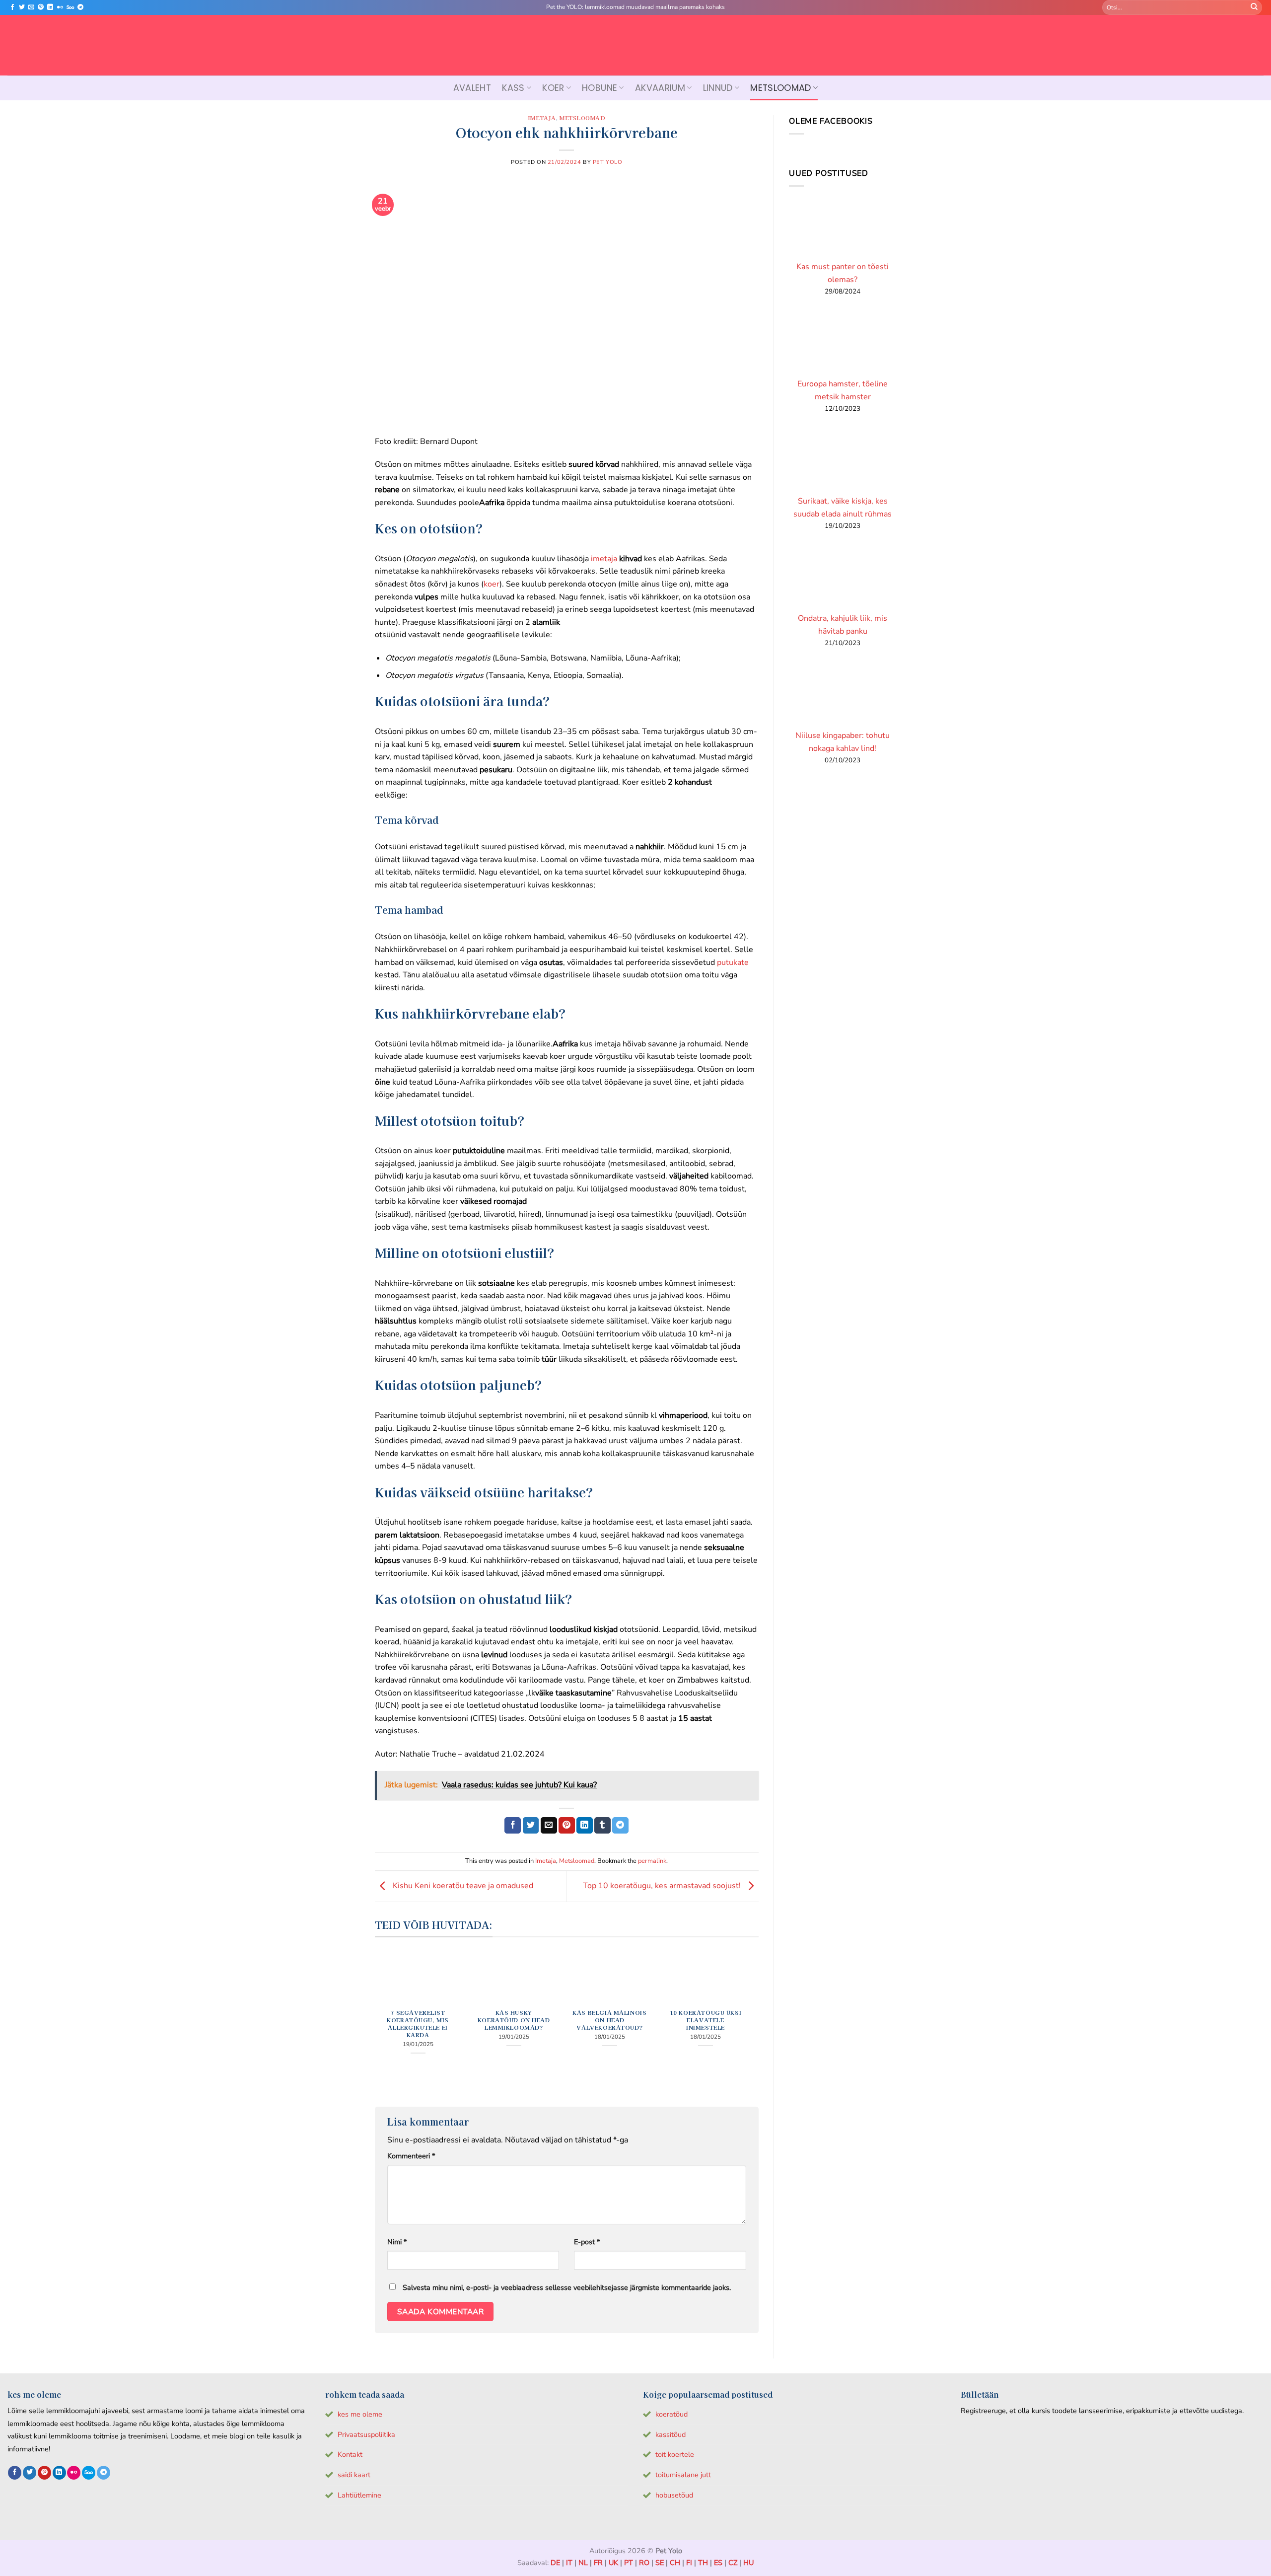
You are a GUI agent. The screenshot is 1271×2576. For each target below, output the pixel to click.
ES (718, 2563)
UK (613, 2563)
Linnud (718, 88)
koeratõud (671, 2414)
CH (675, 2563)
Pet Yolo (607, 162)
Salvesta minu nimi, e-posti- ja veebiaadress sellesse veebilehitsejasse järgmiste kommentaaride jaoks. (567, 2287)
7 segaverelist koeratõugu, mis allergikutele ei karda (418, 2024)
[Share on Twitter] (531, 1826)
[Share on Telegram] (620, 1826)
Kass (513, 88)
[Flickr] (60, 7)
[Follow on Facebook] (12, 7)
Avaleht (472, 88)
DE (555, 2563)
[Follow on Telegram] (80, 7)
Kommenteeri (411, 2156)
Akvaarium (660, 88)
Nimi (397, 2242)
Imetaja (542, 118)
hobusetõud (674, 2495)
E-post (587, 2242)
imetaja (604, 559)
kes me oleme (360, 2414)
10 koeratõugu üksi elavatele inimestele (706, 2020)
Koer (553, 88)
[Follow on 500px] (70, 7)
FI (689, 2563)
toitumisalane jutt (683, 2475)
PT (629, 2563)
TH (703, 2563)
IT (569, 2563)
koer (492, 584)
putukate (733, 962)
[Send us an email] (31, 7)
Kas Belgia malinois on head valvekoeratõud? (609, 2020)
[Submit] (1254, 7)
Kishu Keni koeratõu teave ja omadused (462, 1886)
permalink (652, 1861)
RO (644, 2563)
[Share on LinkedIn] (585, 1826)
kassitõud (671, 2434)
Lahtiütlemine (359, 2495)
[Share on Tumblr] (602, 1826)
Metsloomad (781, 88)
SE (660, 2563)
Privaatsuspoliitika (366, 2434)
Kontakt (350, 2454)
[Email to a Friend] (549, 1826)
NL (583, 2563)
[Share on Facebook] (513, 1826)
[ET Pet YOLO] (635, 45)
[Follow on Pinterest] (41, 7)
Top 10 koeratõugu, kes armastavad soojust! (663, 1886)
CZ (733, 2563)
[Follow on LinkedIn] (50, 7)
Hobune (600, 88)
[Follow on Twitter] (22, 7)
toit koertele (675, 2454)
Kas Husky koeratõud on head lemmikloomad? (514, 2020)
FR (598, 2563)
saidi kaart (354, 2475)
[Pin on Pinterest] (567, 1826)
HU (748, 2563)
